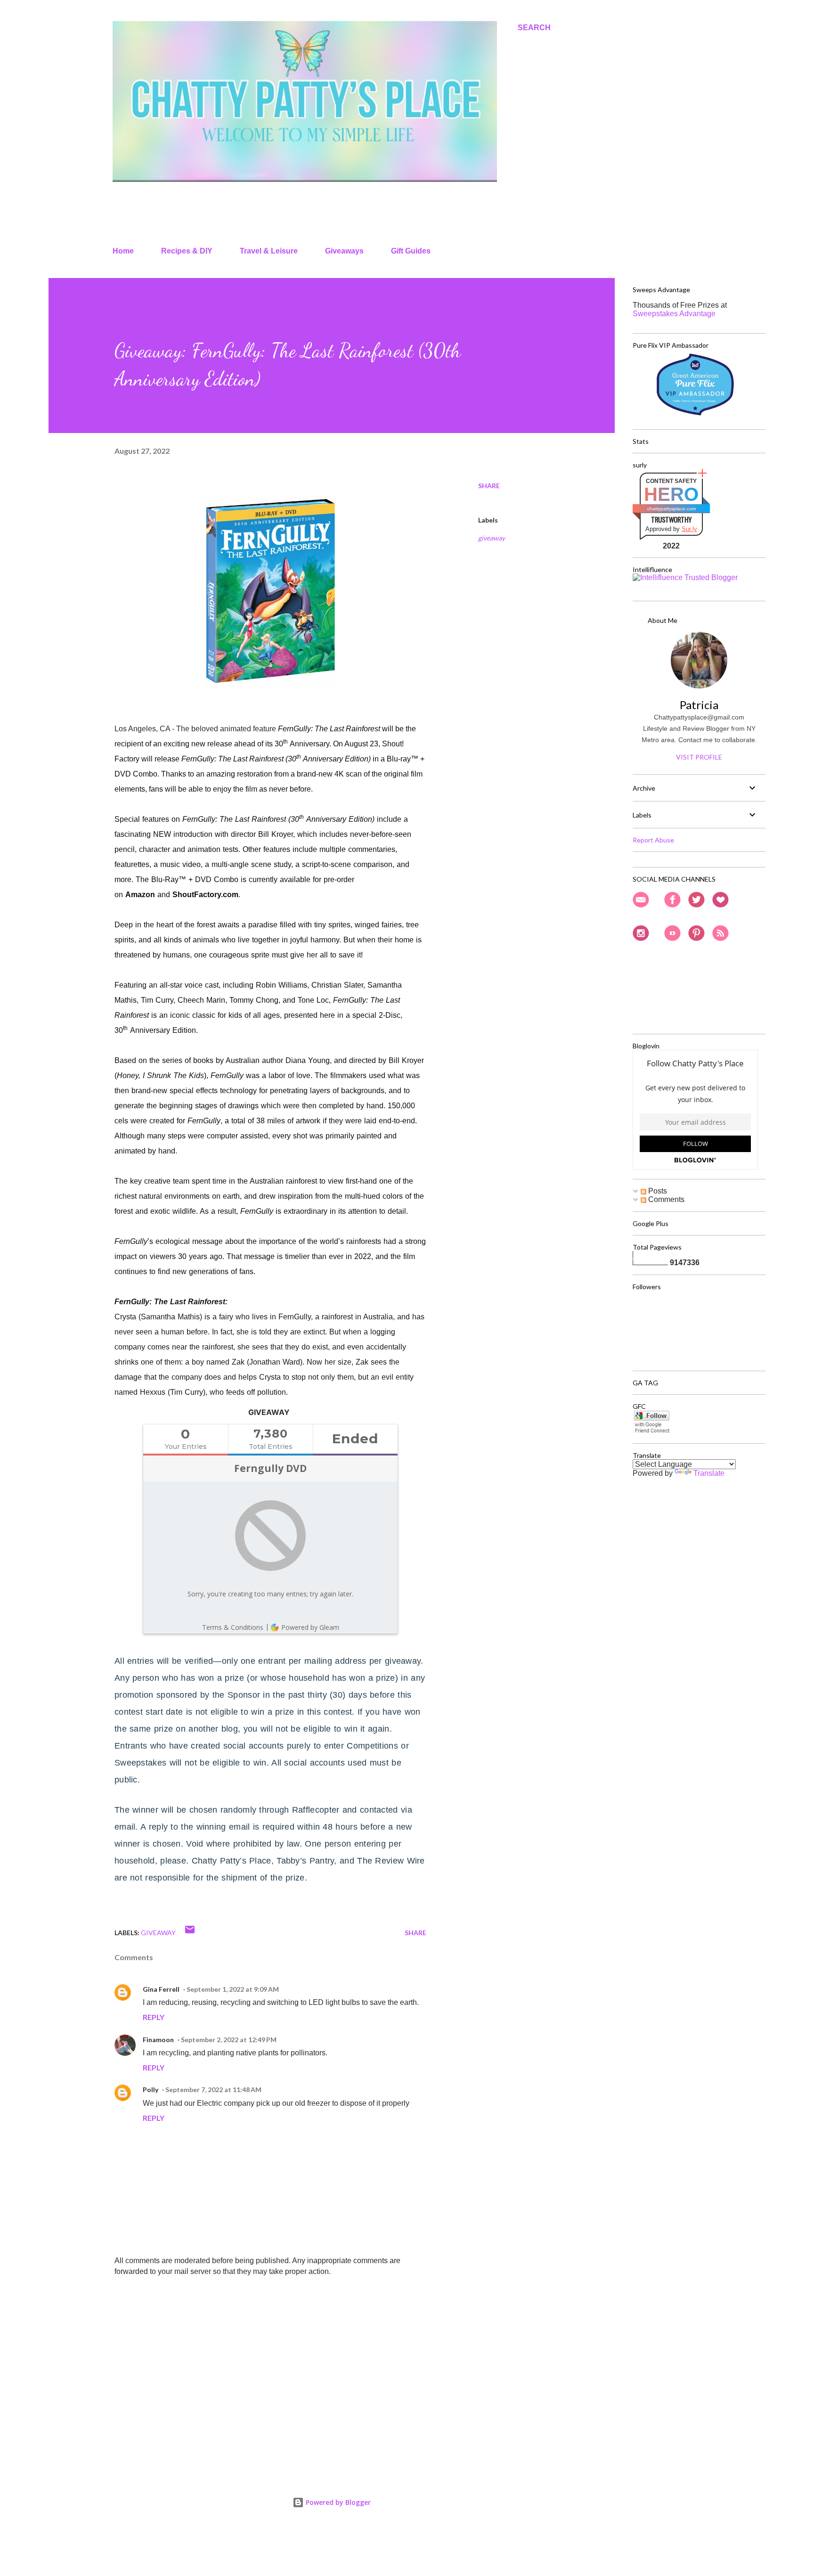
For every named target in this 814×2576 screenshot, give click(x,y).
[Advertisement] (255, 2354)
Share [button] (489, 486)
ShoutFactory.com (205, 895)
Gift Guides (411, 251)
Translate (709, 1473)
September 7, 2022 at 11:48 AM (213, 2089)
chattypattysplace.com (672, 509)
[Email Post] (190, 1933)
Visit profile (699, 757)
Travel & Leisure (269, 251)
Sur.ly (689, 529)
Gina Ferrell (161, 1989)
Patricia (699, 705)
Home (123, 251)
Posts (657, 1191)
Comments (665, 1199)
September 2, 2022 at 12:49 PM (229, 2040)
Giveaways (344, 251)
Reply (154, 2017)
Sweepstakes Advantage (674, 314)
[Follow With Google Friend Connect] (652, 1431)
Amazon (140, 895)
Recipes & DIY (187, 251)
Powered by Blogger (337, 2502)
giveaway (492, 538)
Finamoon (158, 2040)
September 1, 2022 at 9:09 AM (233, 1989)
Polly (151, 2089)
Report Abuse (653, 840)
